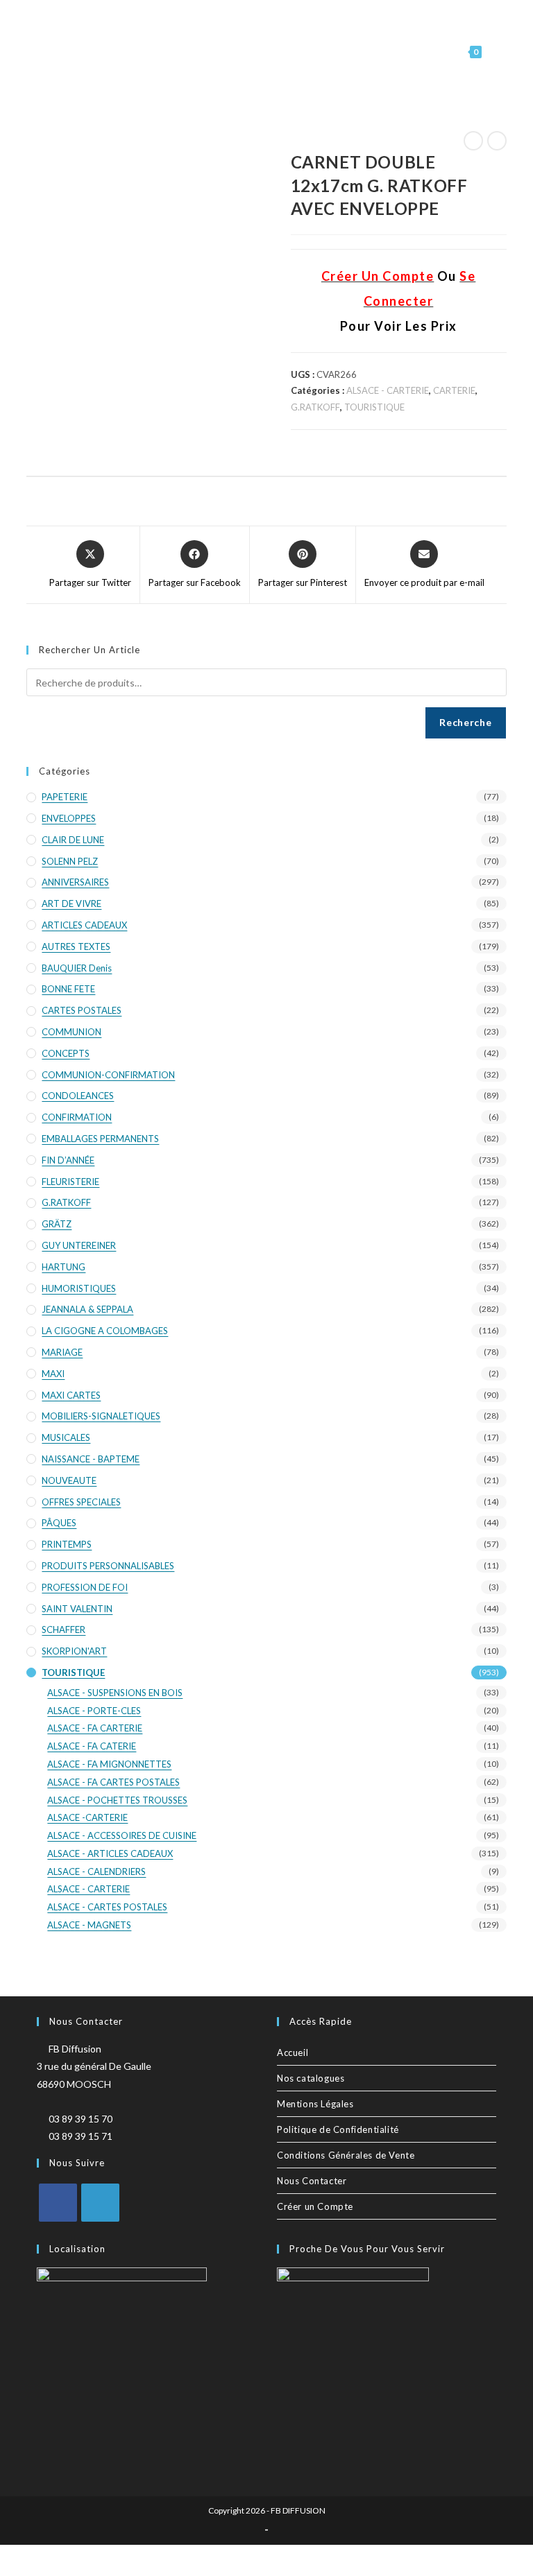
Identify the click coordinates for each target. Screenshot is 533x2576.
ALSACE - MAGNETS (89, 1925)
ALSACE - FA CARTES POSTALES (113, 1782)
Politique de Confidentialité (338, 2129)
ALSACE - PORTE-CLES (94, 1711)
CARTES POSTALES (82, 1010)
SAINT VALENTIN (77, 1609)
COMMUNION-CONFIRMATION (108, 1075)
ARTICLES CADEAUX (84, 925)
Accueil (293, 2052)
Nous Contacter (312, 2181)
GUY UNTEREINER (79, 1245)
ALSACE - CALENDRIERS (96, 1872)
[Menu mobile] (496, 52)
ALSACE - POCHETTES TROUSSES (117, 1800)
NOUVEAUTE (69, 1480)
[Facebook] (58, 2203)
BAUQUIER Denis (77, 968)
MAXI (53, 1374)
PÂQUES (59, 1523)
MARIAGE (62, 1352)
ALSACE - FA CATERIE (92, 1746)
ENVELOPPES (69, 818)
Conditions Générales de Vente (346, 2155)
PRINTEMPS (67, 1544)
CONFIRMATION (77, 1117)
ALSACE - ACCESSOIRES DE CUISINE (122, 1835)
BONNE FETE (68, 989)
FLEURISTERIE (70, 1182)
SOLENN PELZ (70, 861)
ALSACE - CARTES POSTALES (107, 1907)
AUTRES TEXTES (76, 946)
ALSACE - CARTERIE (388, 390)
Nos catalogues (311, 2078)
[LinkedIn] (100, 2203)
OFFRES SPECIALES (81, 1502)
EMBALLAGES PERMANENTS (100, 1139)
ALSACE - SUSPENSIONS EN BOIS (115, 1693)
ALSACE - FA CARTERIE (95, 1728)
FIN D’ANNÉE (68, 1160)
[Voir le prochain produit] (497, 141)
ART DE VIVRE (71, 904)
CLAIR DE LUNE (73, 840)
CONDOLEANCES (78, 1096)
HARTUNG (64, 1267)
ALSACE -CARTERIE (87, 1817)
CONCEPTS (66, 1053)
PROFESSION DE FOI (85, 1587)
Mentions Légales (315, 2104)
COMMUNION (71, 1032)
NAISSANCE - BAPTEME (91, 1459)
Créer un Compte (315, 2206)
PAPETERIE (65, 797)
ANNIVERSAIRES (75, 882)
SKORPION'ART (74, 1651)
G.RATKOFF (315, 407)
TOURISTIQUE (374, 407)
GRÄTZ (57, 1224)
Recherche (465, 722)
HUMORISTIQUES (79, 1288)
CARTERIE (454, 390)
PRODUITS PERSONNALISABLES (108, 1566)
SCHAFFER (64, 1630)
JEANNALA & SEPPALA (87, 1309)
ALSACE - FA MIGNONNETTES (109, 1764)
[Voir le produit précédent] (473, 141)
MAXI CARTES (71, 1395)
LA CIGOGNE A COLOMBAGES (105, 1331)
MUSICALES (66, 1437)
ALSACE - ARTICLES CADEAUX (110, 1853)
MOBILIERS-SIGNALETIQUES (101, 1416)
